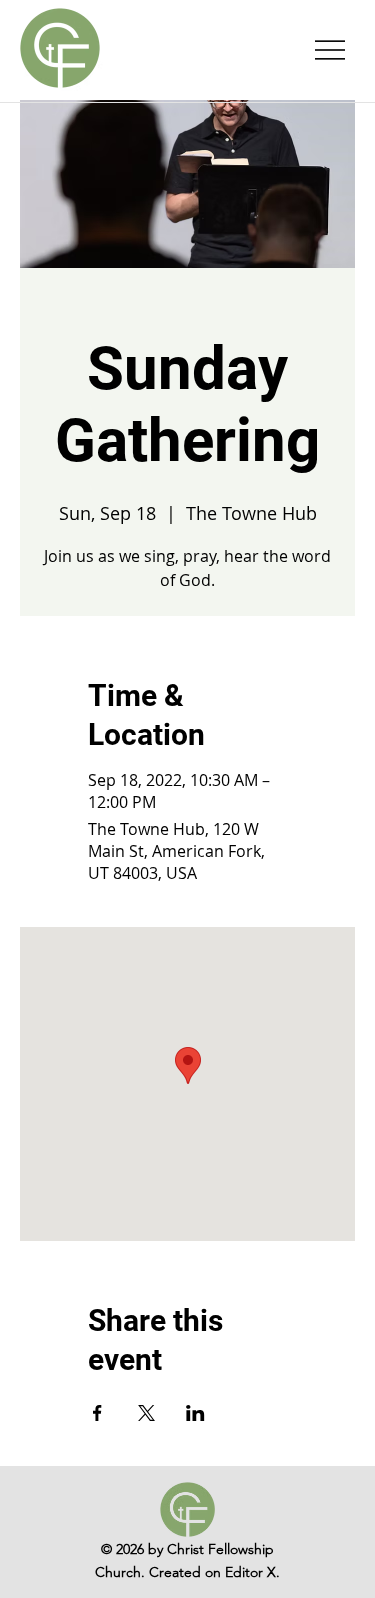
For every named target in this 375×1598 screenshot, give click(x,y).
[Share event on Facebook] (97, 1413)
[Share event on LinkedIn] (195, 1413)
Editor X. (252, 1572)
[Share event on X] (146, 1413)
